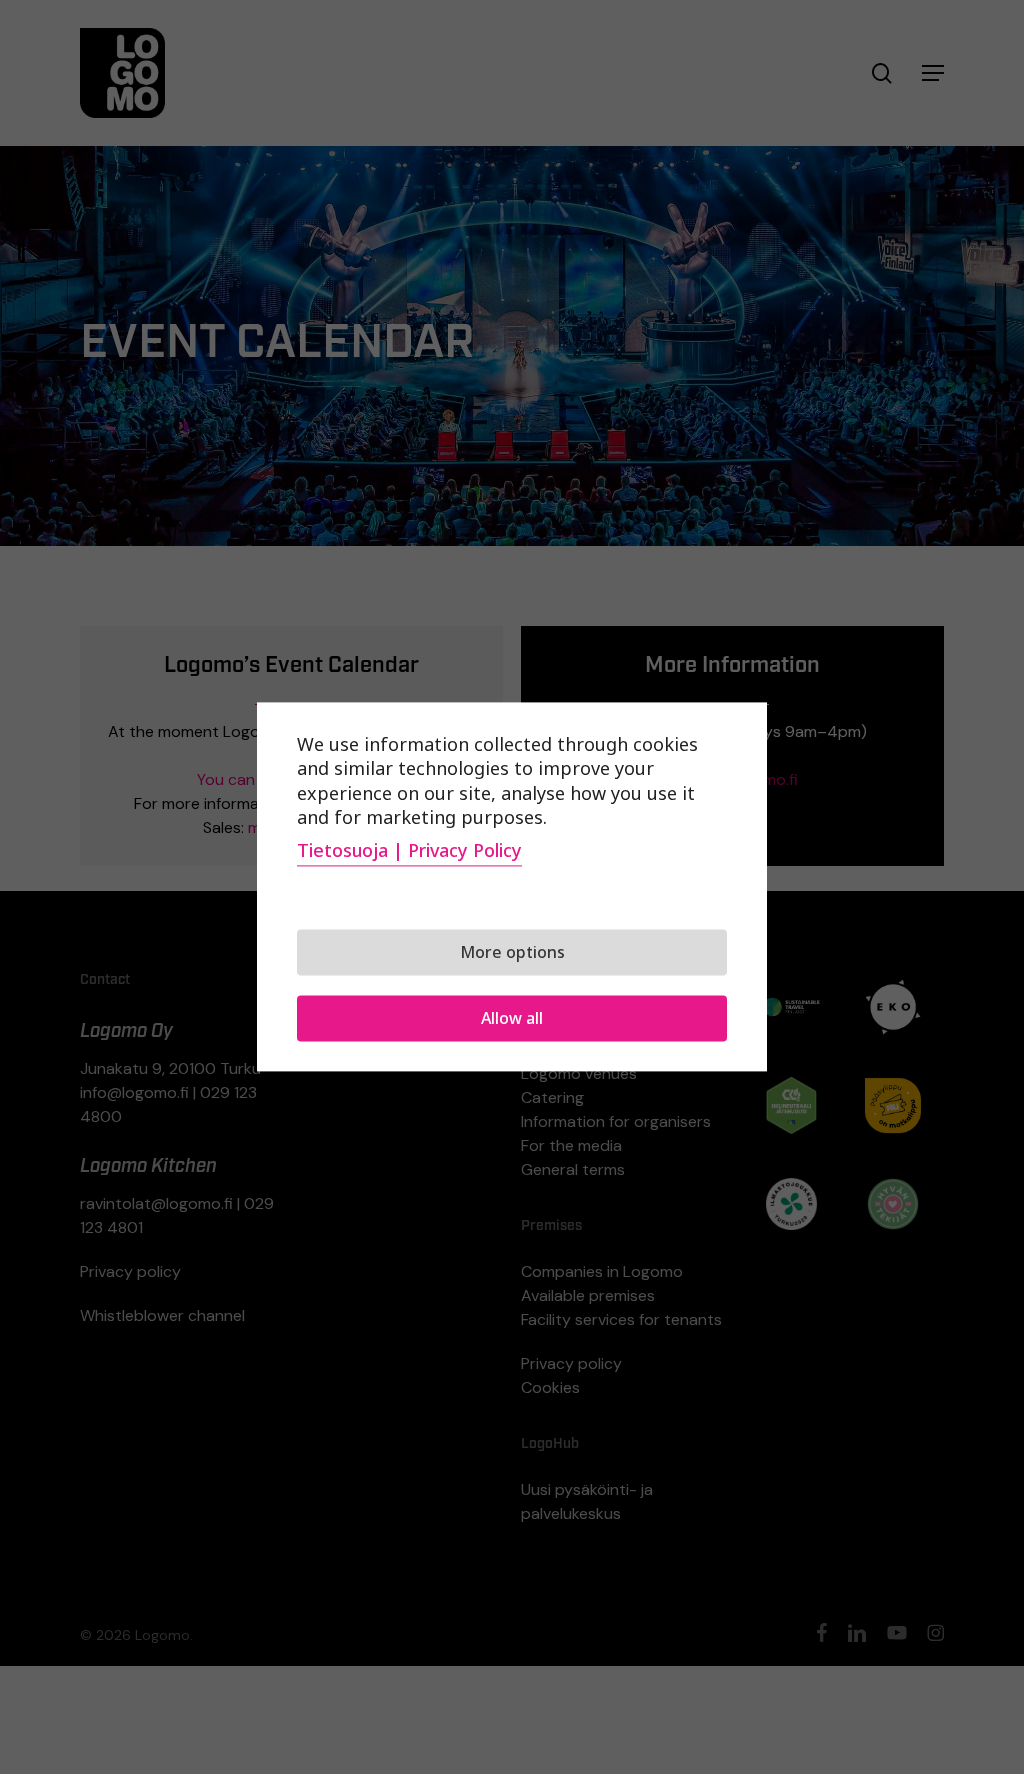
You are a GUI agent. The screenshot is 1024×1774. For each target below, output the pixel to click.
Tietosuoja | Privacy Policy (409, 851)
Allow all (512, 1019)
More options (512, 953)
